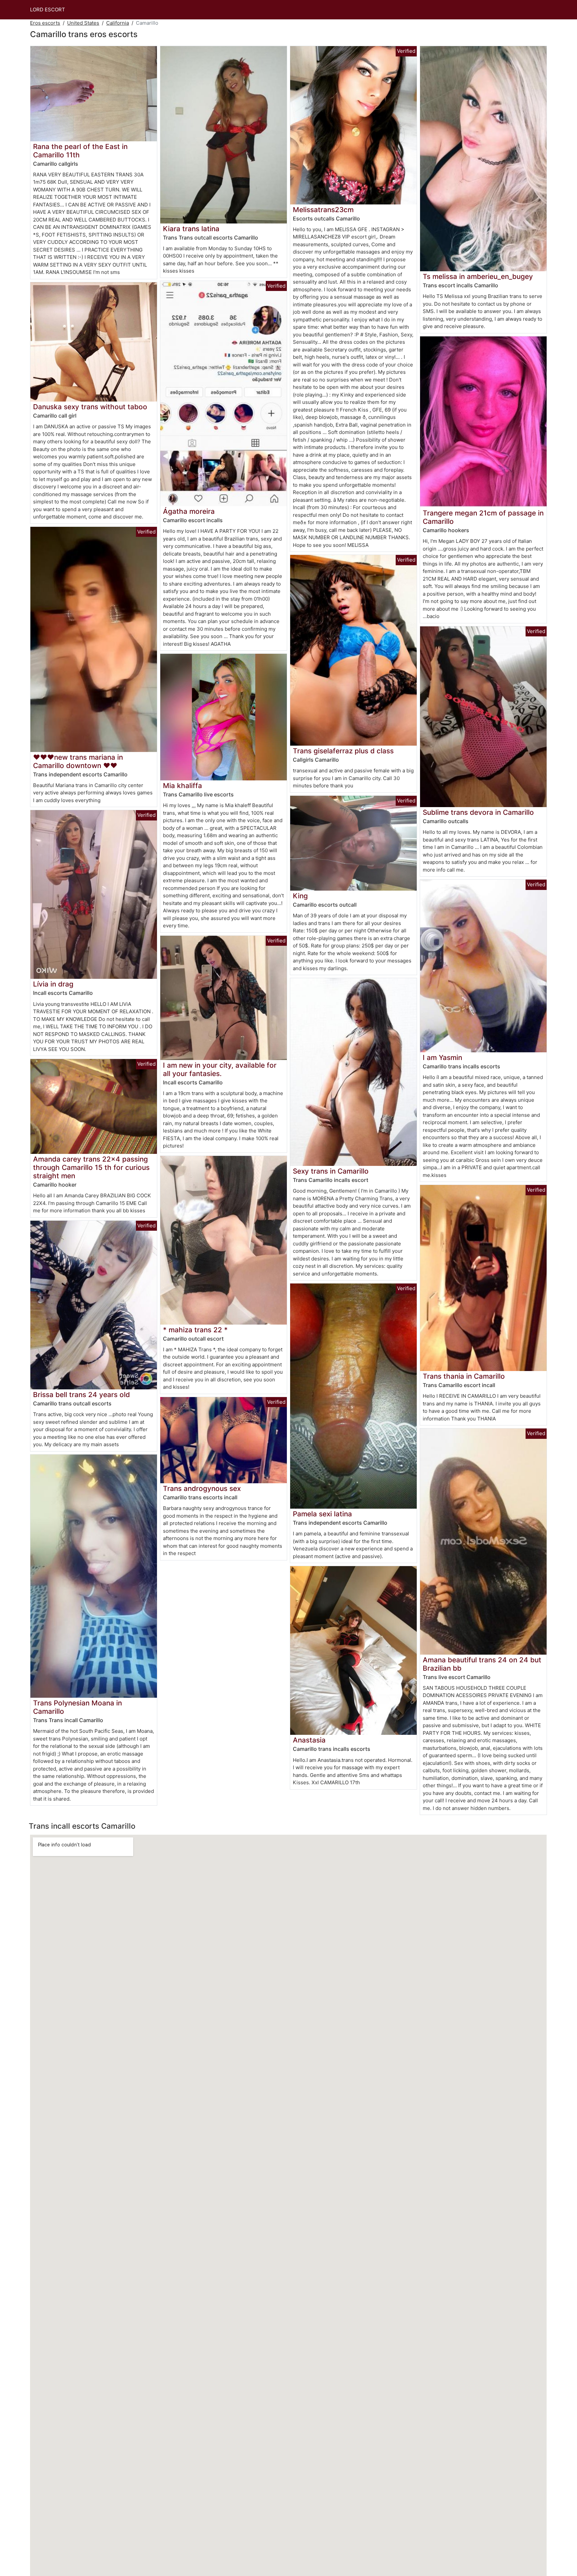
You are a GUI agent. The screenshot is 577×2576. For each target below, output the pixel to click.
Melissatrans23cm (323, 210)
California (118, 23)
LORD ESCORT (48, 10)
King (300, 896)
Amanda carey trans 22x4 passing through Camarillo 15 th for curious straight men (91, 1167)
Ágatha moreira (189, 511)
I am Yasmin (442, 1057)
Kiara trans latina (191, 229)
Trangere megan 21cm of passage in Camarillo (483, 517)
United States (83, 23)
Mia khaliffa (182, 786)
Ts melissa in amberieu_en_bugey (478, 276)
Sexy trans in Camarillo (331, 1171)
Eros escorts (45, 23)
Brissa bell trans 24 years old (81, 1395)
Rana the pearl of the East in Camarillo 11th (80, 151)
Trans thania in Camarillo (464, 1376)
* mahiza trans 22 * (195, 1330)
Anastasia (309, 1740)
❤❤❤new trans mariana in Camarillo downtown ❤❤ (78, 761)
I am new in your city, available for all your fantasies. (220, 1069)
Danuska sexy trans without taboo (90, 407)
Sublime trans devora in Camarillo (478, 812)
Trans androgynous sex (202, 1488)
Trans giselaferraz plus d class (343, 751)
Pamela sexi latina (322, 1514)
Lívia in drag (53, 984)
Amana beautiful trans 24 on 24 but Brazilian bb (482, 1664)
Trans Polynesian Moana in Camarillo (77, 1707)
